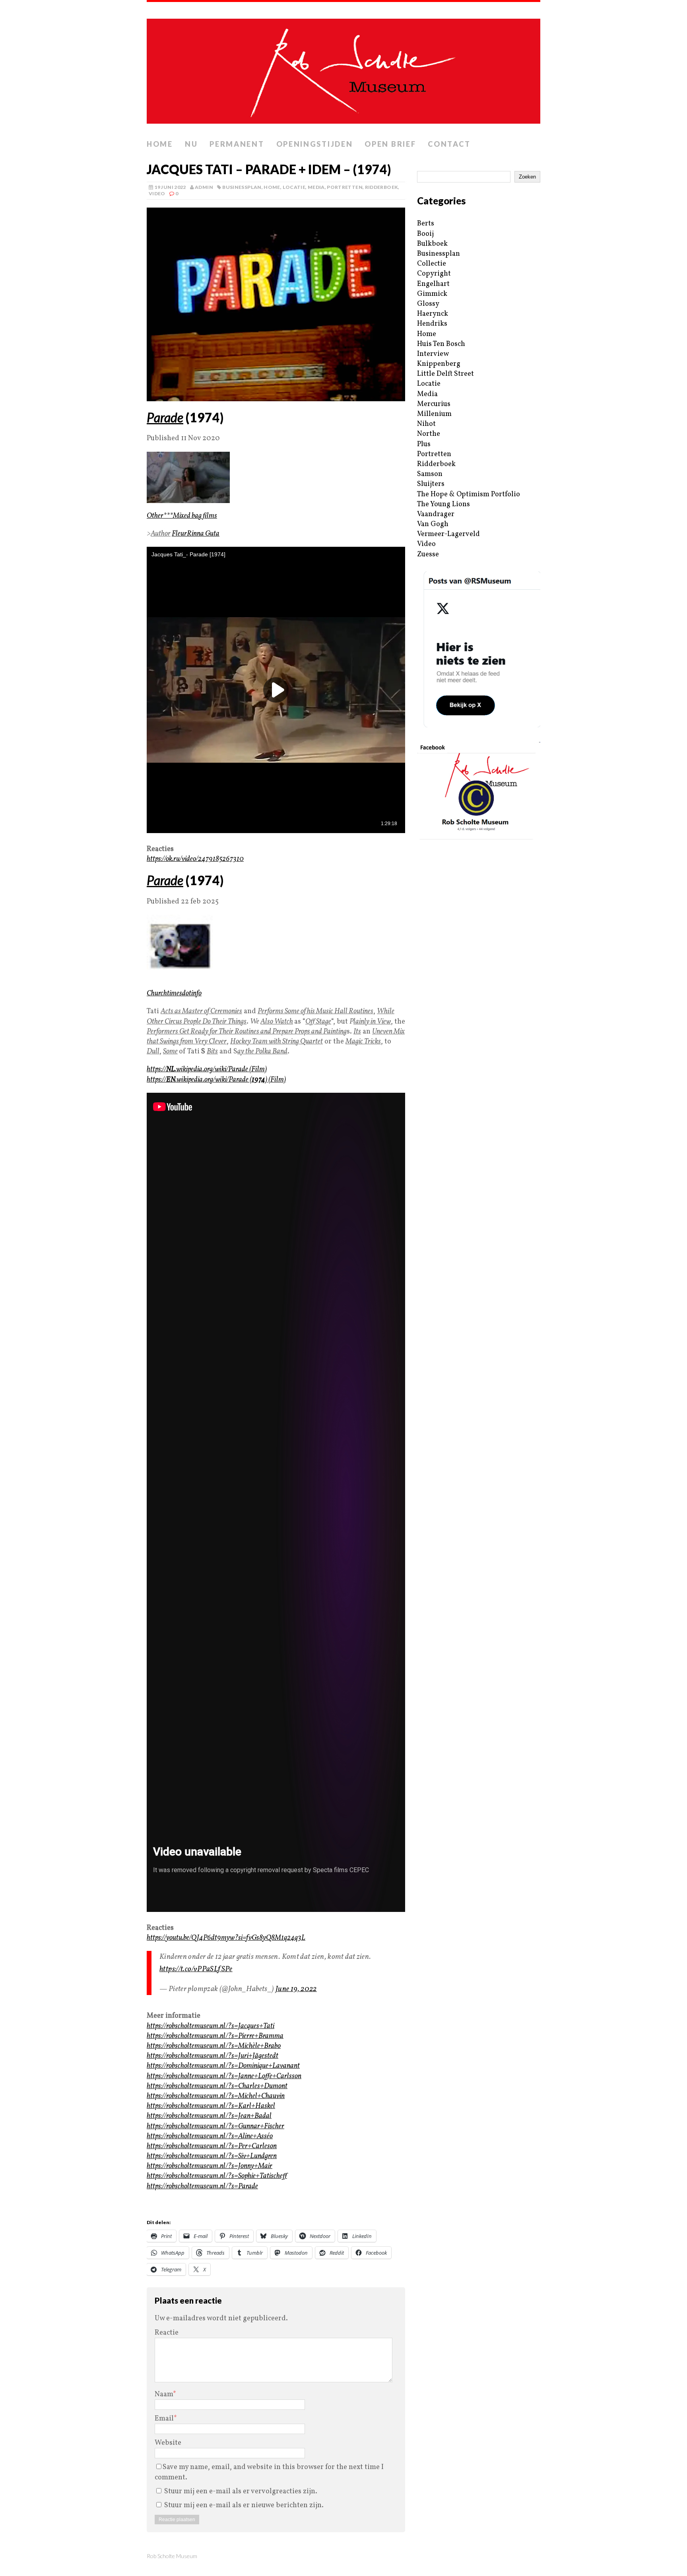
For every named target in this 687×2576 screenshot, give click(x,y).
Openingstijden (315, 144)
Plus (424, 444)
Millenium (434, 414)
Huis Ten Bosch (441, 344)
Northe (429, 434)
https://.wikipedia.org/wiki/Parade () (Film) (216, 1080)
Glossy (428, 304)
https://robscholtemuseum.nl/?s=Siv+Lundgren (212, 2156)
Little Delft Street (445, 374)
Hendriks (432, 324)
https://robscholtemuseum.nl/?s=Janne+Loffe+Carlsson (224, 2076)
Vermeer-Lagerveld (448, 534)
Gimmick (432, 294)
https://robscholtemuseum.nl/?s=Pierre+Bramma (215, 2036)
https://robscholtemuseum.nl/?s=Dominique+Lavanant (223, 2066)
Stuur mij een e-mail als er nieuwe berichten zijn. (244, 2505)
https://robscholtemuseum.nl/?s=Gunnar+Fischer (215, 2126)
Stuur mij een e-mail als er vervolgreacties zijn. (241, 2491)
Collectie (432, 264)
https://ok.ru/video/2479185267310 (195, 859)
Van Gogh (433, 524)
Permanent (237, 144)
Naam (164, 2394)
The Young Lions (443, 504)
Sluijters (431, 484)
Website (168, 2443)
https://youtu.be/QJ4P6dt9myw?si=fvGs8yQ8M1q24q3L (226, 1938)
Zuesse (428, 555)
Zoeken (527, 177)
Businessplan (242, 187)
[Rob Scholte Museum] (343, 69)
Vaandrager (436, 514)
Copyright (434, 274)
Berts (426, 224)
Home (160, 144)
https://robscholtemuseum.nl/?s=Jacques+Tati (211, 2026)
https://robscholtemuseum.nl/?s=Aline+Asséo (210, 2136)
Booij (425, 234)
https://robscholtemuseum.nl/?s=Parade (202, 2186)
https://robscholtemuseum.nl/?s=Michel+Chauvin (216, 2096)
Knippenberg (439, 364)
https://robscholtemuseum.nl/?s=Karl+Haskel (211, 2106)
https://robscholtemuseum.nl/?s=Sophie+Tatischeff (217, 2176)
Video (157, 193)
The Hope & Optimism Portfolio (469, 494)
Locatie (294, 187)
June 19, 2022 (296, 1989)
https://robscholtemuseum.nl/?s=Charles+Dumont (217, 2086)
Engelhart (433, 284)
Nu (191, 144)
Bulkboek (432, 244)
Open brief (390, 144)
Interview (433, 354)
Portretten (345, 187)
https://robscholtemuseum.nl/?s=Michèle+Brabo (214, 2046)
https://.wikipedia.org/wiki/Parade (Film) (207, 1069)
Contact (449, 144)
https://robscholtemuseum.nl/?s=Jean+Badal (209, 2116)
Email (164, 2419)
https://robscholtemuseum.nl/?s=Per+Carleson (212, 2146)
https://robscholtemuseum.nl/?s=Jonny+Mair (210, 2166)
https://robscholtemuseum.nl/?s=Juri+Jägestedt (213, 2056)
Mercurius (434, 404)
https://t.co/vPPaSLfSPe (196, 1969)
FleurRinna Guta (196, 534)
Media (316, 187)
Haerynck (433, 314)
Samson (430, 474)
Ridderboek (382, 187)
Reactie (167, 2333)
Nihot (426, 424)
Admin (204, 187)
